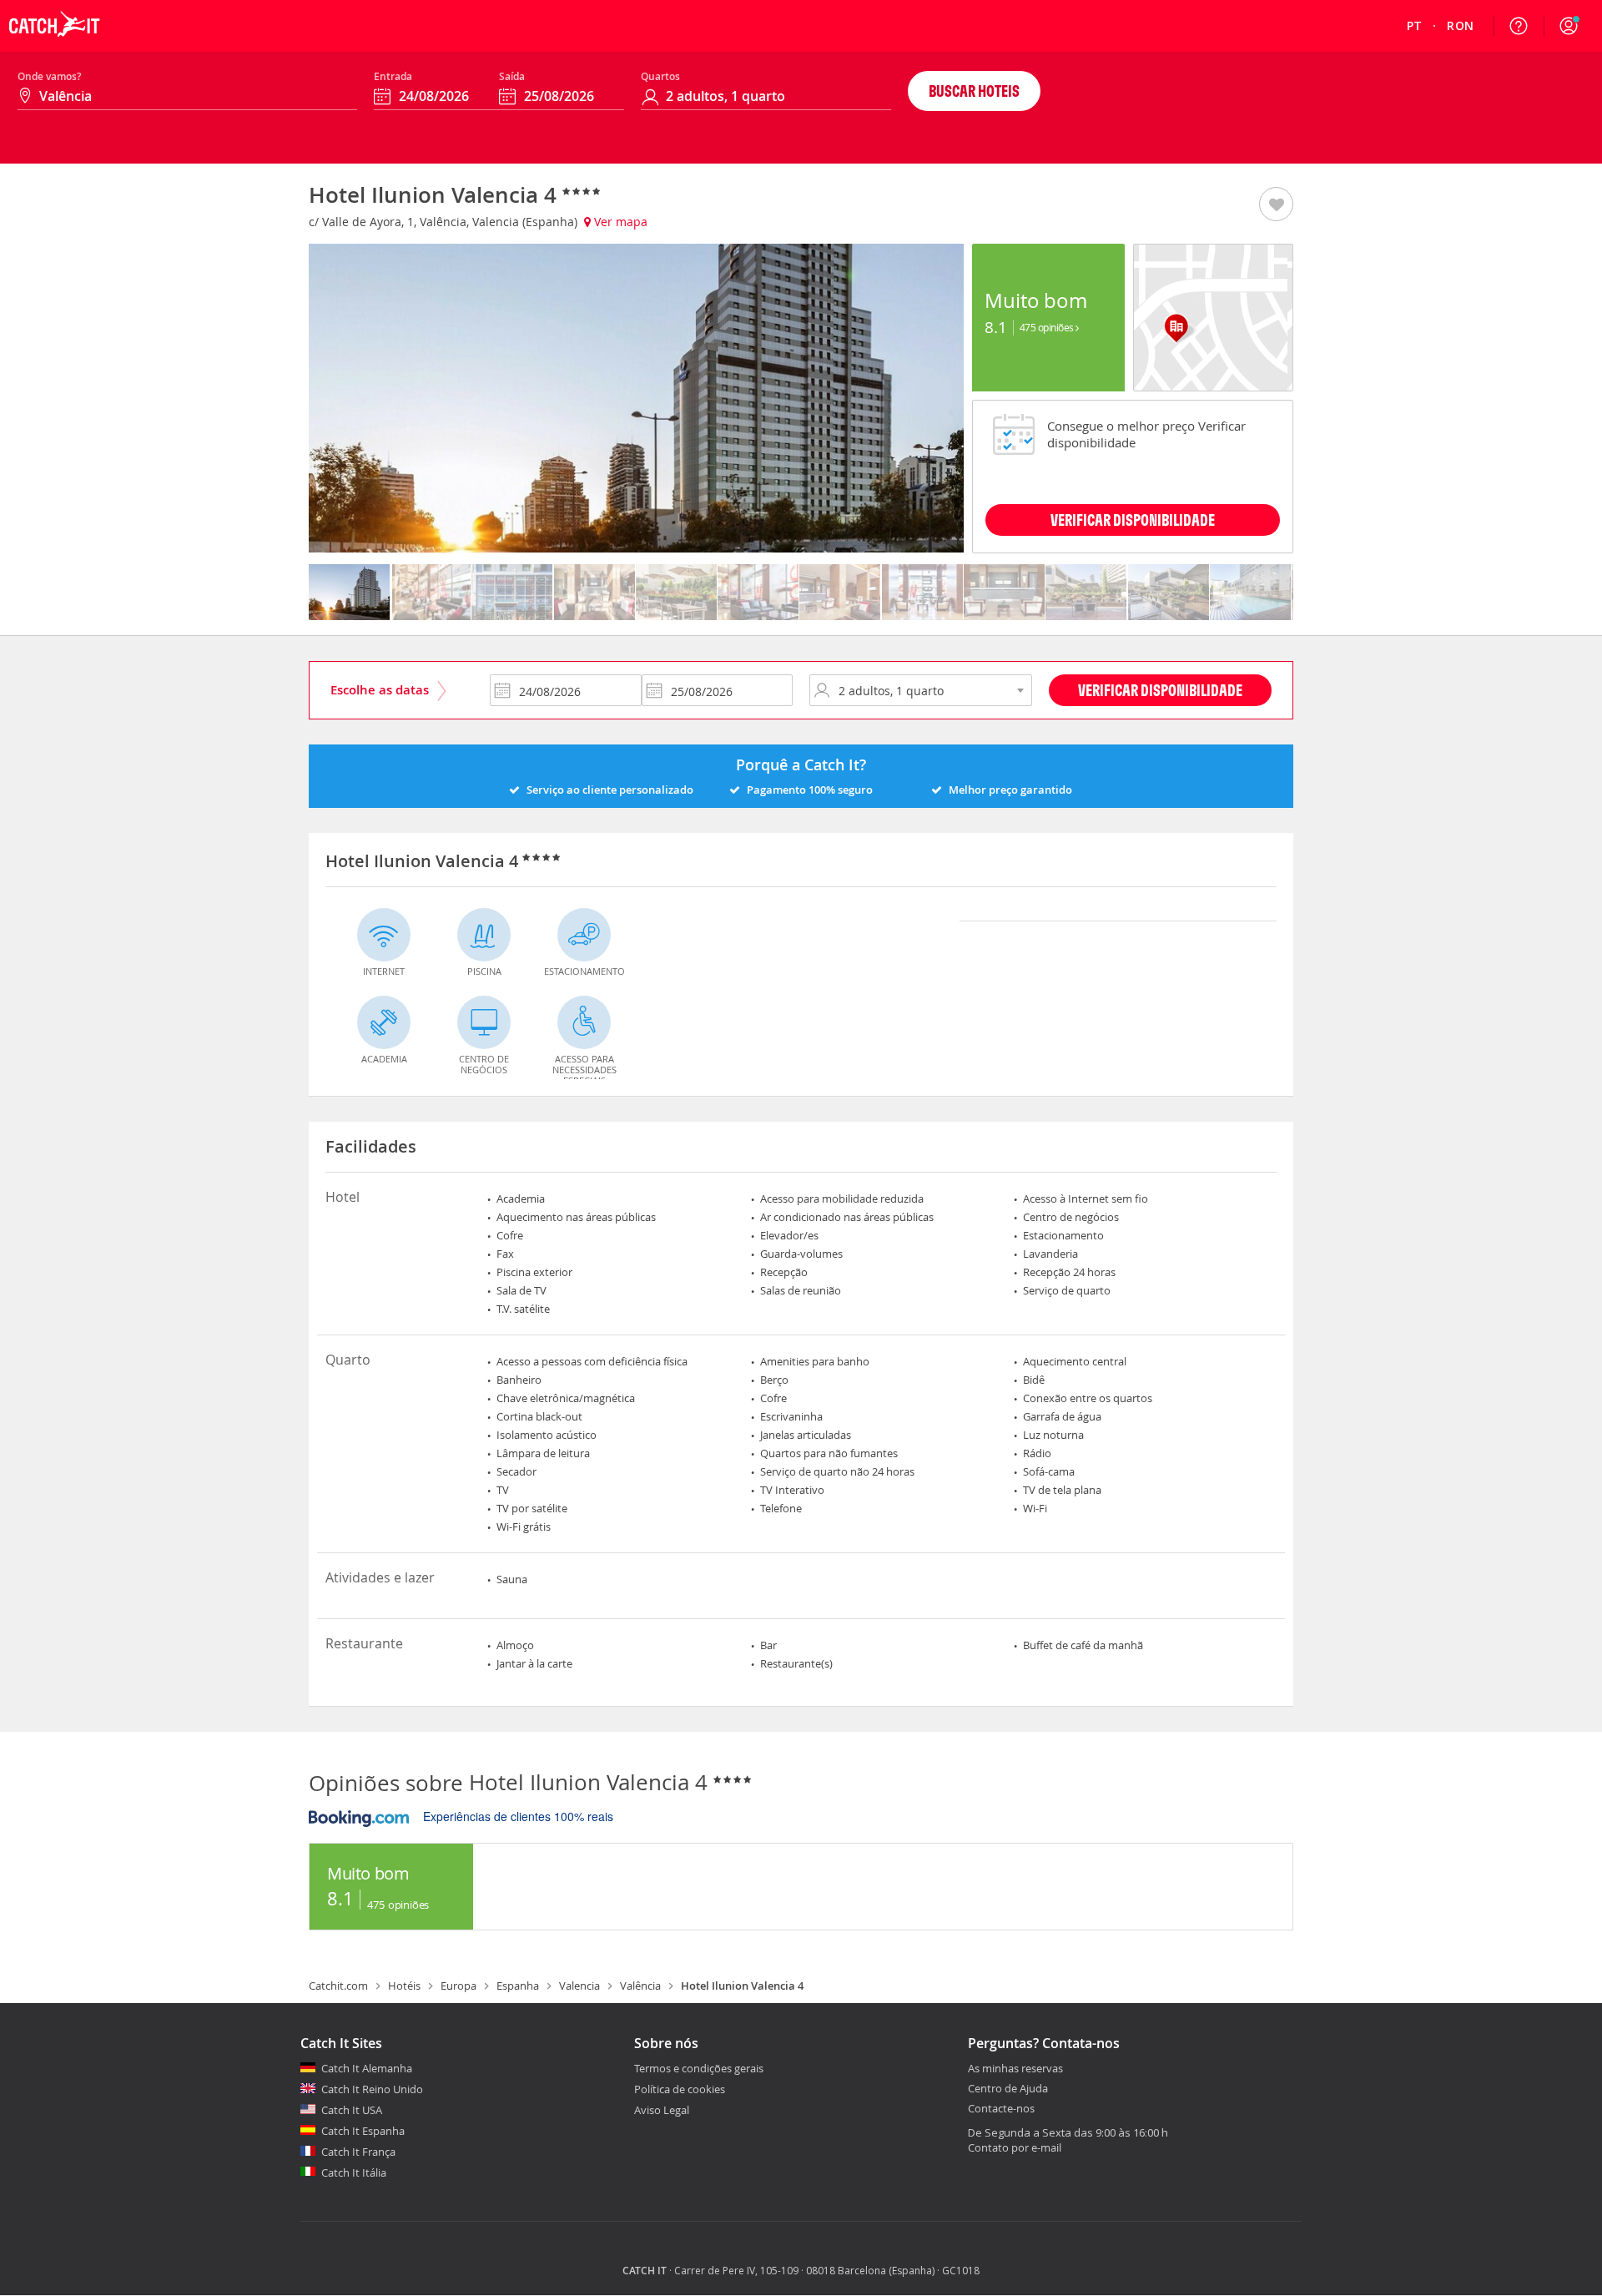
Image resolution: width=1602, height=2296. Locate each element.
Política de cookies (680, 2089)
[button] (1569, 26)
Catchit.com (338, 1986)
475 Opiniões (1048, 327)
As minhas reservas (1015, 2069)
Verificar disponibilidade (1133, 520)
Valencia (579, 1986)
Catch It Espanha (363, 2131)
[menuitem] (1415, 26)
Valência (640, 1986)
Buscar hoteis (974, 91)
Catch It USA (352, 2110)
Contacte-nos (1001, 2109)
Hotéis (404, 1986)
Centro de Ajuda (1008, 2089)
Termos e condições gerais (699, 2068)
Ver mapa (619, 222)
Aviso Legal (662, 2110)
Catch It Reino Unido (372, 2089)
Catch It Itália (354, 2172)
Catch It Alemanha (367, 2068)
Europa (458, 1986)
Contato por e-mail (1015, 2147)
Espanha (518, 1986)
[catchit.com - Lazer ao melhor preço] (54, 47)
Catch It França (358, 2152)
